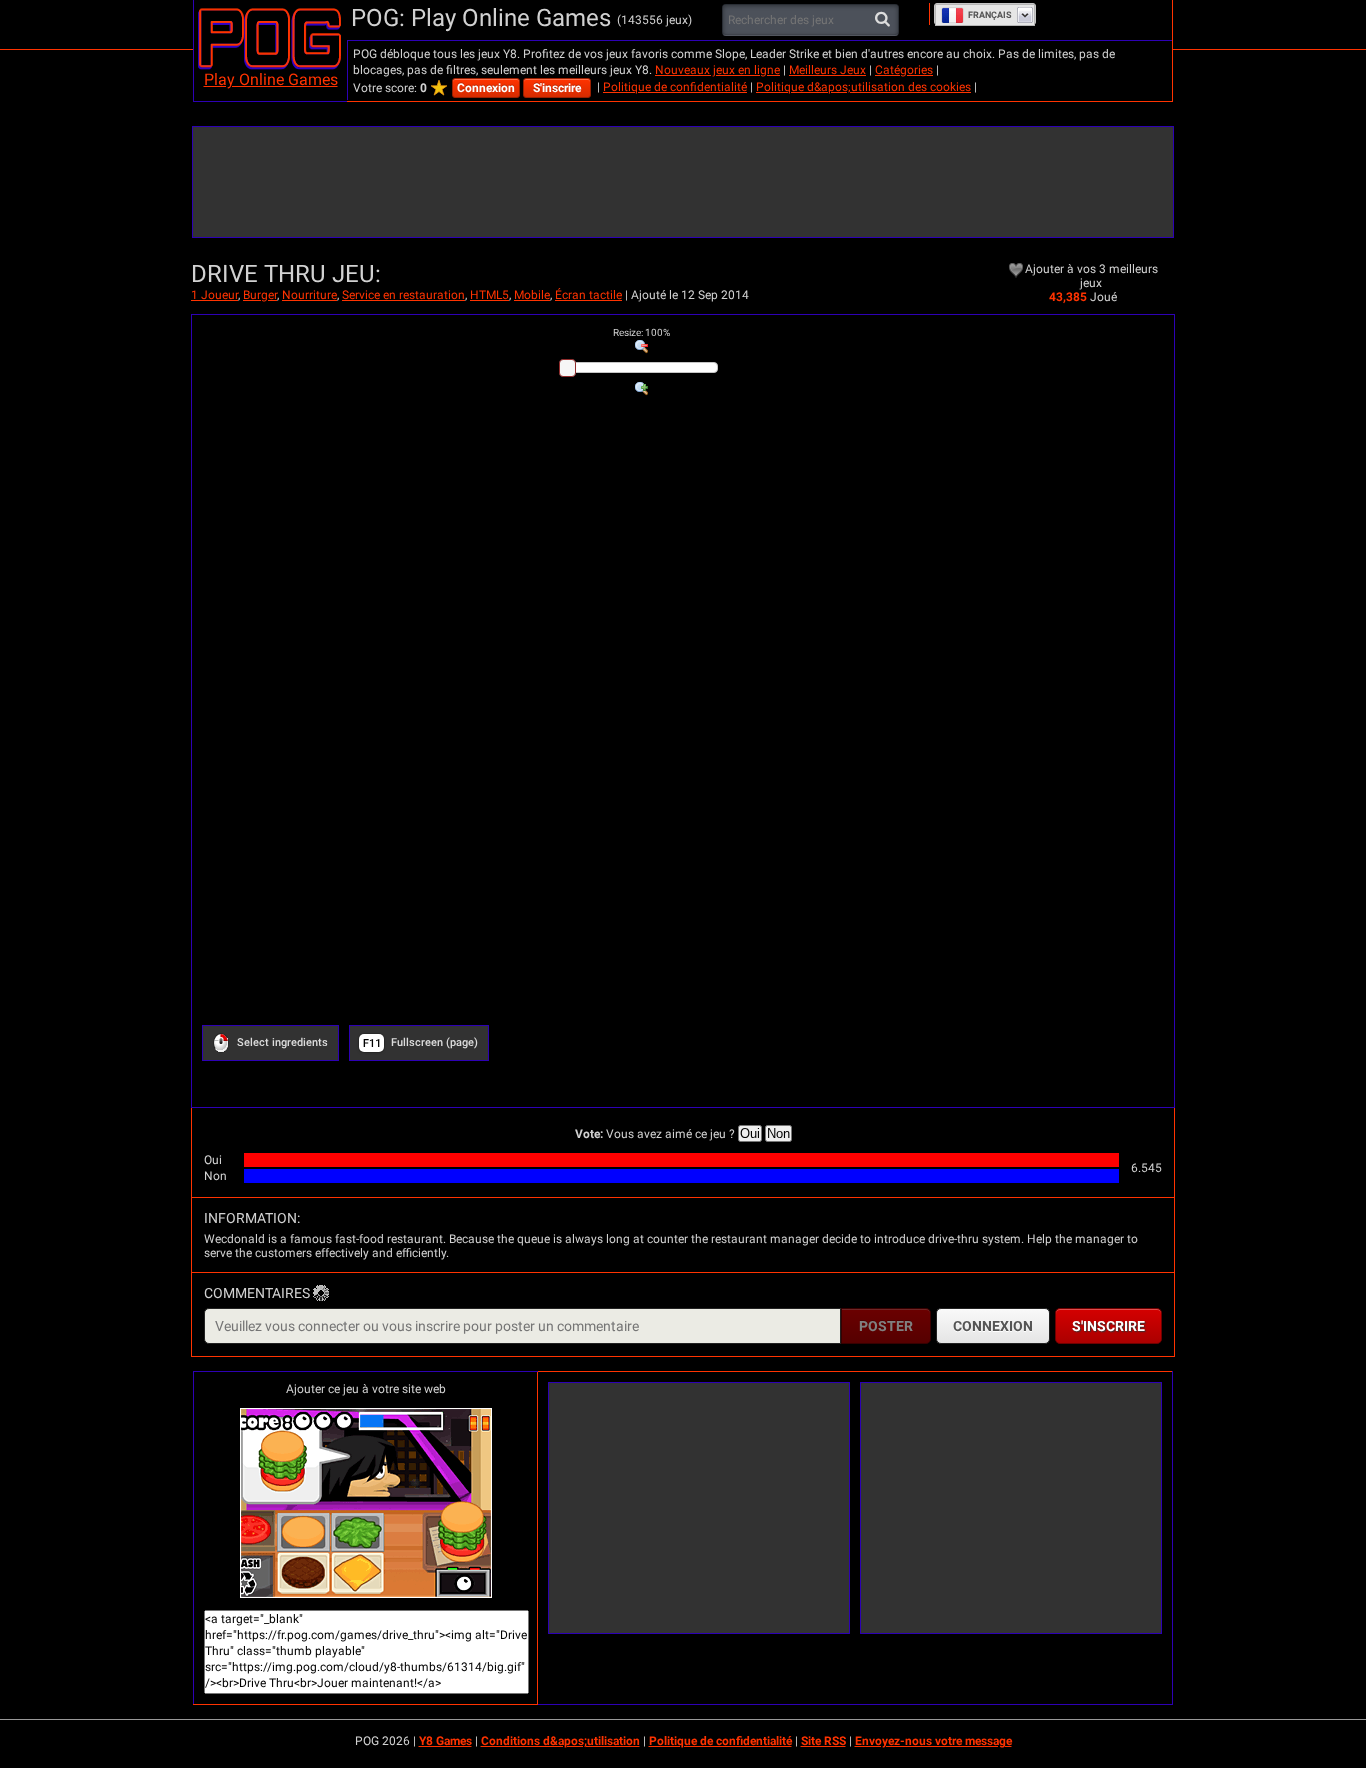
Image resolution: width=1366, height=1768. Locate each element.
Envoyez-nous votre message (933, 1741)
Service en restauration (403, 295)
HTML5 (489, 295)
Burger (260, 295)
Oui (750, 1133)
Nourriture (309, 295)
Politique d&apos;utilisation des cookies (863, 87)
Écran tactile (588, 295)
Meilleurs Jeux (827, 70)
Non (778, 1133)
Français (990, 15)
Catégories (904, 70)
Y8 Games (445, 1741)
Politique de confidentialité (675, 87)
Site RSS (823, 1741)
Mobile (532, 295)
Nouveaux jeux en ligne (717, 70)
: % (641, 332)
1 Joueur (214, 295)
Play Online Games (271, 79)
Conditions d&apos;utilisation (560, 1741)
